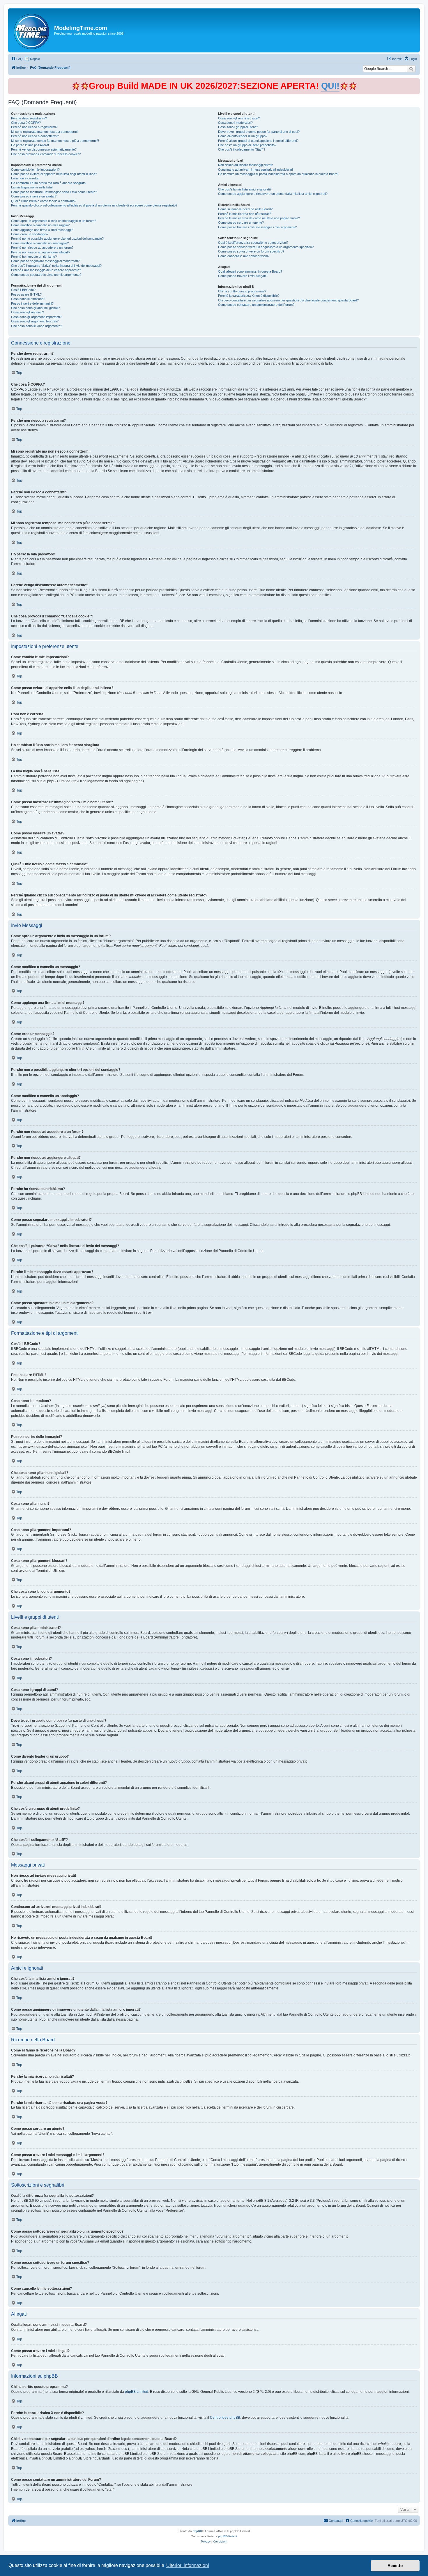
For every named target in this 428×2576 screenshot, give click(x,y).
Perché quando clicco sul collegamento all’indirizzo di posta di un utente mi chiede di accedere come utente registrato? (94, 205)
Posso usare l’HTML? (26, 294)
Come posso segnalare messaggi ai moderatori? (45, 261)
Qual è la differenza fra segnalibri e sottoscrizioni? (253, 243)
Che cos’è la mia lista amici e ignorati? (245, 189)
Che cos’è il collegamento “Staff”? (242, 149)
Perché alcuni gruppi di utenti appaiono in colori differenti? (258, 141)
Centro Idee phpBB (225, 2418)
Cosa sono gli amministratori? (239, 118)
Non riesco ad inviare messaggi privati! (245, 165)
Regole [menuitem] (35, 59)
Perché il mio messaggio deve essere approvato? (46, 270)
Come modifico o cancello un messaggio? (40, 225)
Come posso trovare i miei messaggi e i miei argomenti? (257, 227)
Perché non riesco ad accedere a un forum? (42, 248)
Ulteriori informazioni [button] (188, 2565)
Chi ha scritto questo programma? (242, 291)
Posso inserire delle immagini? (32, 303)
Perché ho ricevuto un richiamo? (34, 257)
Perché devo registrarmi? (29, 118)
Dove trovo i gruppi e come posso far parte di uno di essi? (259, 132)
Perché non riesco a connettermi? (35, 136)
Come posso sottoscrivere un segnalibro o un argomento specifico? (266, 247)
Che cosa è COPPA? (26, 123)
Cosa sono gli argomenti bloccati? (35, 321)
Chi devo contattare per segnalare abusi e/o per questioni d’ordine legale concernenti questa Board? (288, 300)
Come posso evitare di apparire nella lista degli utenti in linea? (54, 174)
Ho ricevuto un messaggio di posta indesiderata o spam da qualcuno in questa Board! (278, 174)
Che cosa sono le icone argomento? (37, 326)
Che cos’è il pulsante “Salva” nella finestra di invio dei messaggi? (56, 266)
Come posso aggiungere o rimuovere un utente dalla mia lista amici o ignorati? (273, 194)
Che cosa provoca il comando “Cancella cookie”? (46, 154)
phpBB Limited (137, 2392)
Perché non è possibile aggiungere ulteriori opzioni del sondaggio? (57, 239)
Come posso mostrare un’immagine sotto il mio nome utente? (54, 192)
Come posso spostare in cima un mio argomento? (46, 275)
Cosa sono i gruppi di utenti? (238, 127)
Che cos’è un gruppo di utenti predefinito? (247, 145)
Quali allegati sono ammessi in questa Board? (250, 271)
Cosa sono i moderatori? (235, 123)
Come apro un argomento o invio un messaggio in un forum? (54, 221)
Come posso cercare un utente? (241, 223)
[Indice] (32, 30)
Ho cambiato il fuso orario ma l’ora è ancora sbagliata (48, 183)
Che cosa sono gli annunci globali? (35, 308)
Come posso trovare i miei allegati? (243, 276)
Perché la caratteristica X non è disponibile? (249, 296)
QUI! (330, 86)
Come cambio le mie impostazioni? (35, 170)
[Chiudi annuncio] (416, 81)
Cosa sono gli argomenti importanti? (36, 317)
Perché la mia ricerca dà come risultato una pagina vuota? (259, 218)
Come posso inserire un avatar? (34, 196)
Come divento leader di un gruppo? (243, 136)
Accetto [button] (395, 2566)
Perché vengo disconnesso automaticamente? (44, 149)
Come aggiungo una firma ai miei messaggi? (42, 230)
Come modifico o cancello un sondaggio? (40, 243)
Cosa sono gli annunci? (28, 312)
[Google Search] (411, 69)
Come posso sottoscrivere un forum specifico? (251, 251)
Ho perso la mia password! (30, 145)
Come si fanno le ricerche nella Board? (245, 209)
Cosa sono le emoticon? (28, 299)
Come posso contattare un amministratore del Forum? (256, 305)
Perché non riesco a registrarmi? (34, 127)
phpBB (197, 2531)
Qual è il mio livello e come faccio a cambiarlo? (44, 201)
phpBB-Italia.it (228, 2536)
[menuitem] (17, 59)
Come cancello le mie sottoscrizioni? (244, 256)
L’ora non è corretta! (25, 178)
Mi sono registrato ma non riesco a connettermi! (45, 132)
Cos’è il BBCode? (23, 290)
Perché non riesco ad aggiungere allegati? (41, 252)
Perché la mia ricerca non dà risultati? (245, 214)
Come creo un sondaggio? (30, 234)
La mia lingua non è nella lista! (32, 187)
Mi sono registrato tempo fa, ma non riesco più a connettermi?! (55, 141)
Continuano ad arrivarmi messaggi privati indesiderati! (256, 170)
